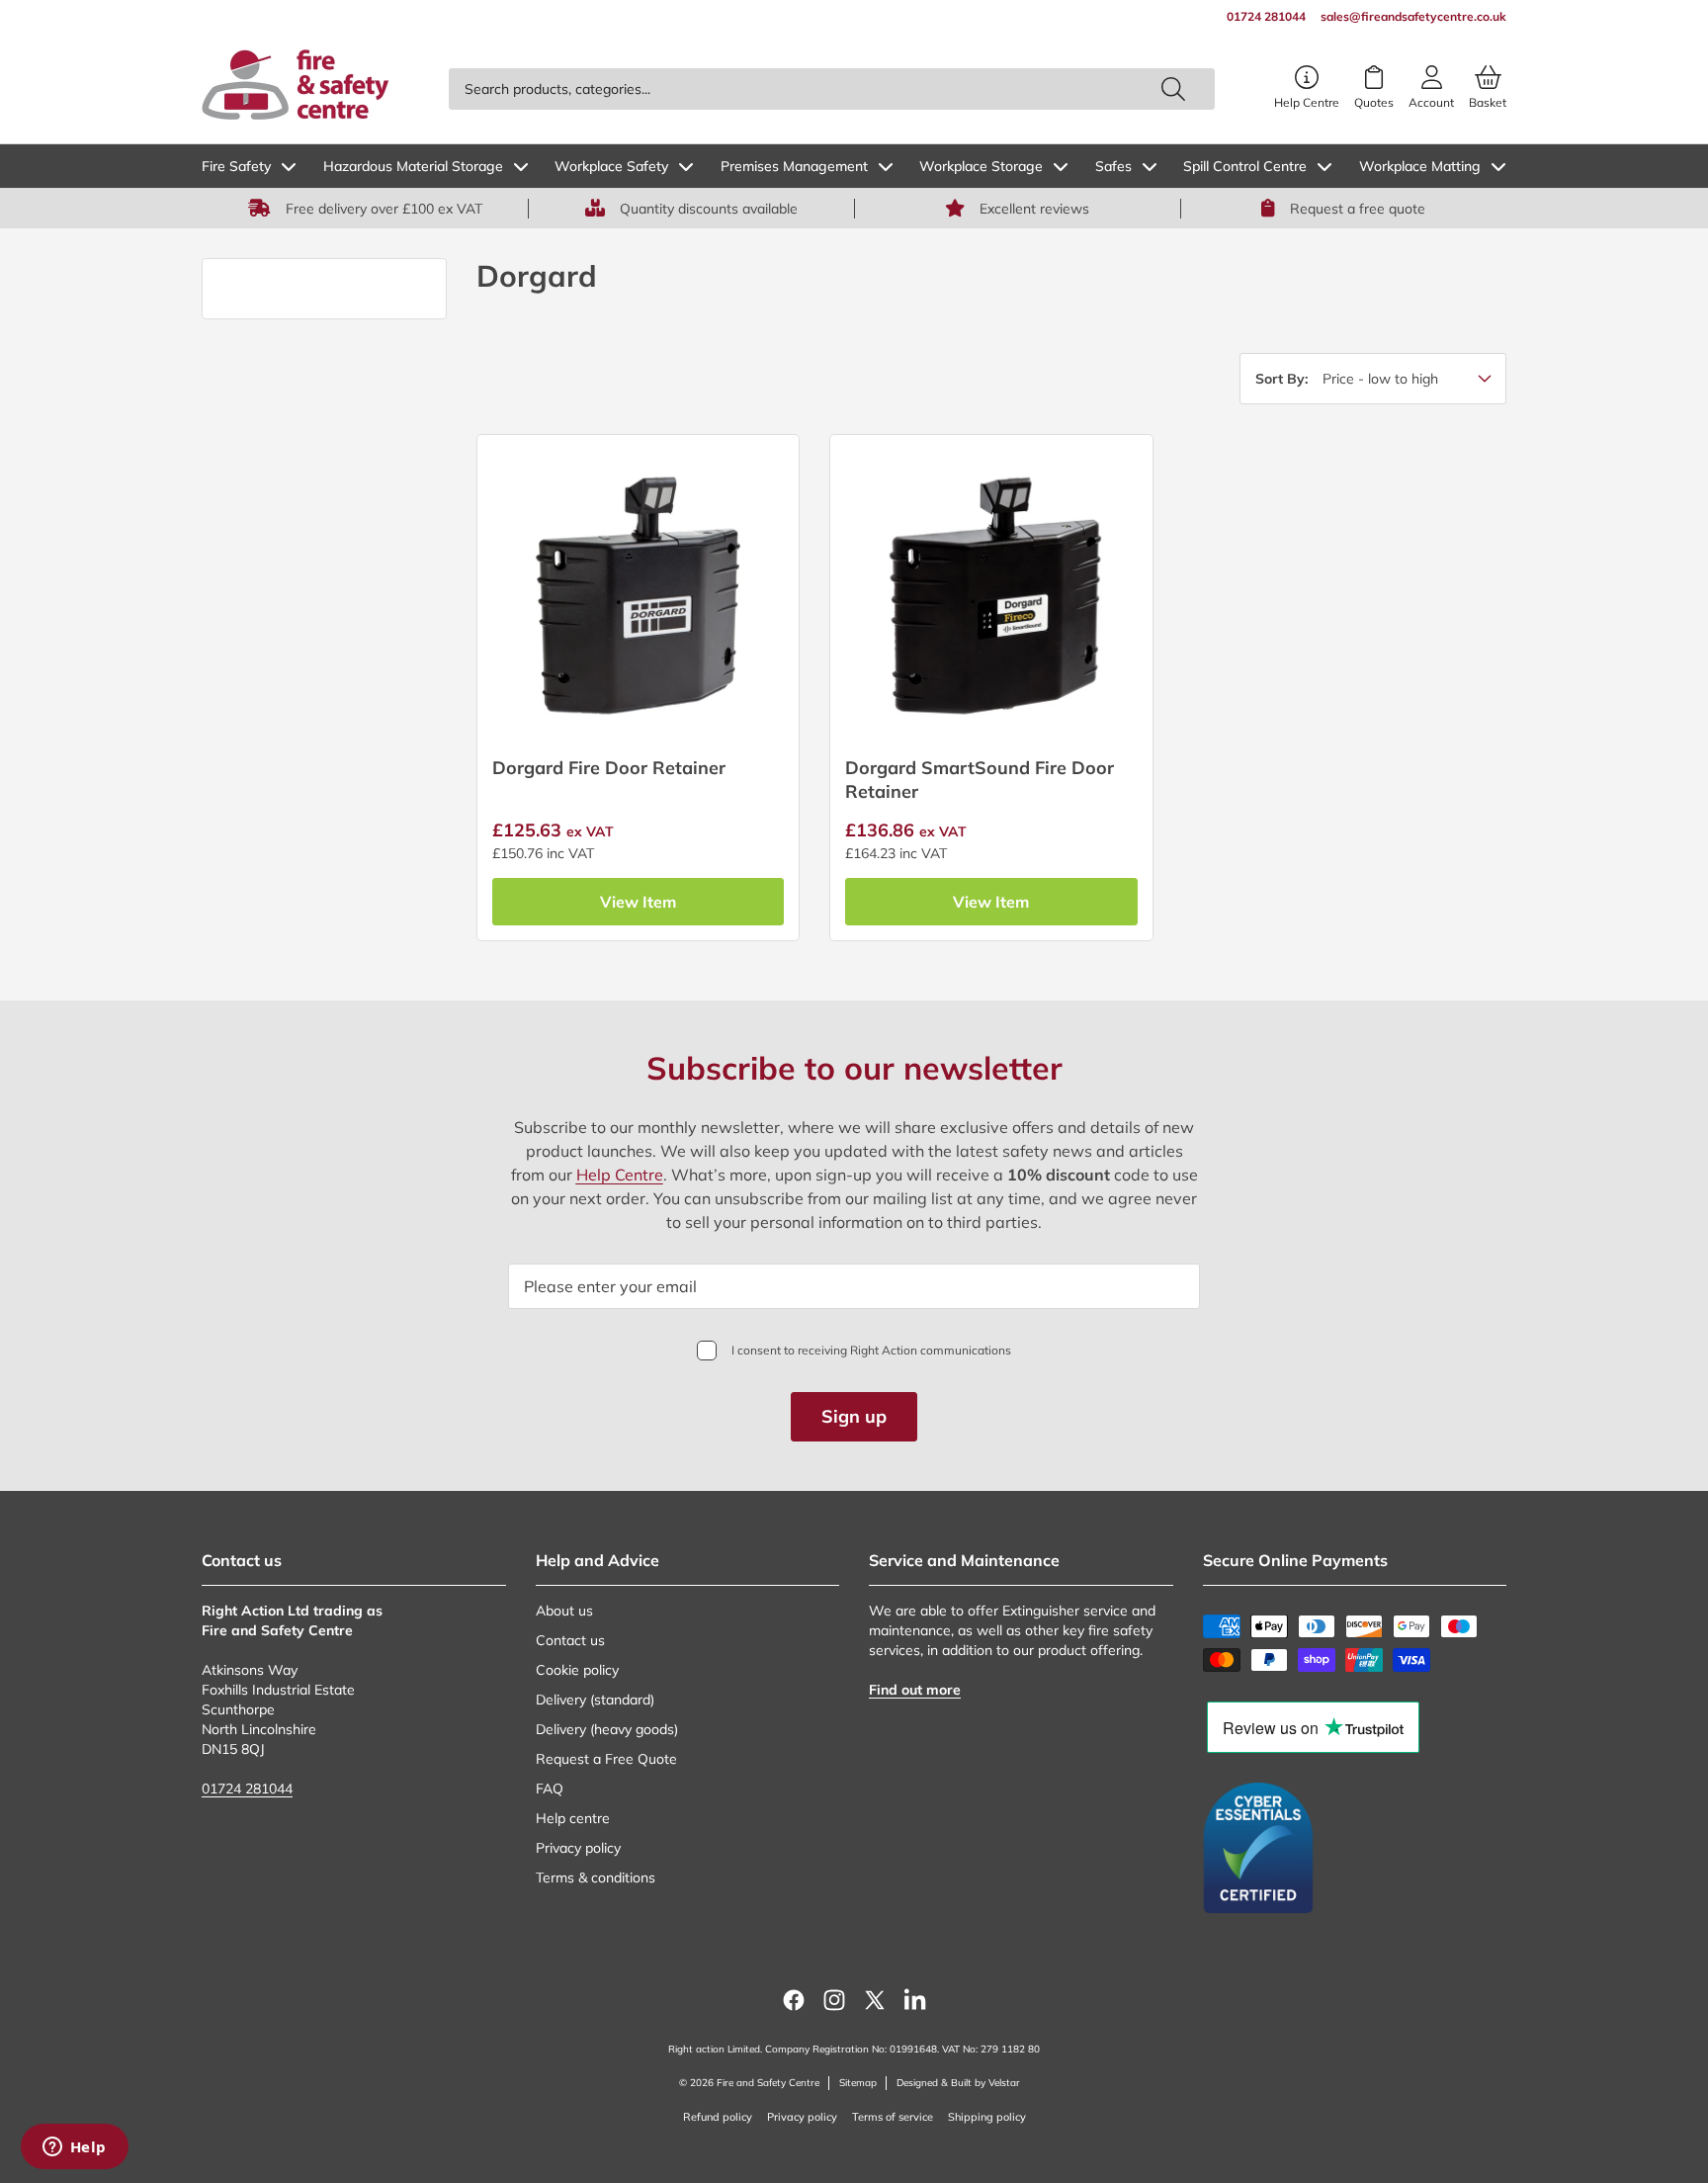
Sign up (854, 1416)
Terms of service (893, 2117)
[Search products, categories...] (1173, 89)
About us (564, 1611)
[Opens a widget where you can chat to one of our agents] (74, 2148)
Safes (1113, 166)
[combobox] (832, 89)
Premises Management (794, 166)
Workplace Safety (611, 166)
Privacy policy (578, 1848)
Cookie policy (577, 1670)
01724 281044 (247, 1789)
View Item (638, 902)
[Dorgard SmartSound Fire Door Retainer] (991, 596)
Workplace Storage (981, 166)
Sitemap (858, 2083)
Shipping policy (987, 2117)
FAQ (550, 1789)
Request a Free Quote (606, 1759)
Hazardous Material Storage (413, 166)
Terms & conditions (596, 1877)
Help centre (573, 1818)
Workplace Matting (1420, 166)
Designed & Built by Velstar (958, 2083)
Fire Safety (236, 166)
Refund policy (718, 2117)
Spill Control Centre (1245, 166)
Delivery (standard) (595, 1700)
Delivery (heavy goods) (607, 1729)
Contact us (570, 1640)
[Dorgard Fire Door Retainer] (638, 596)
